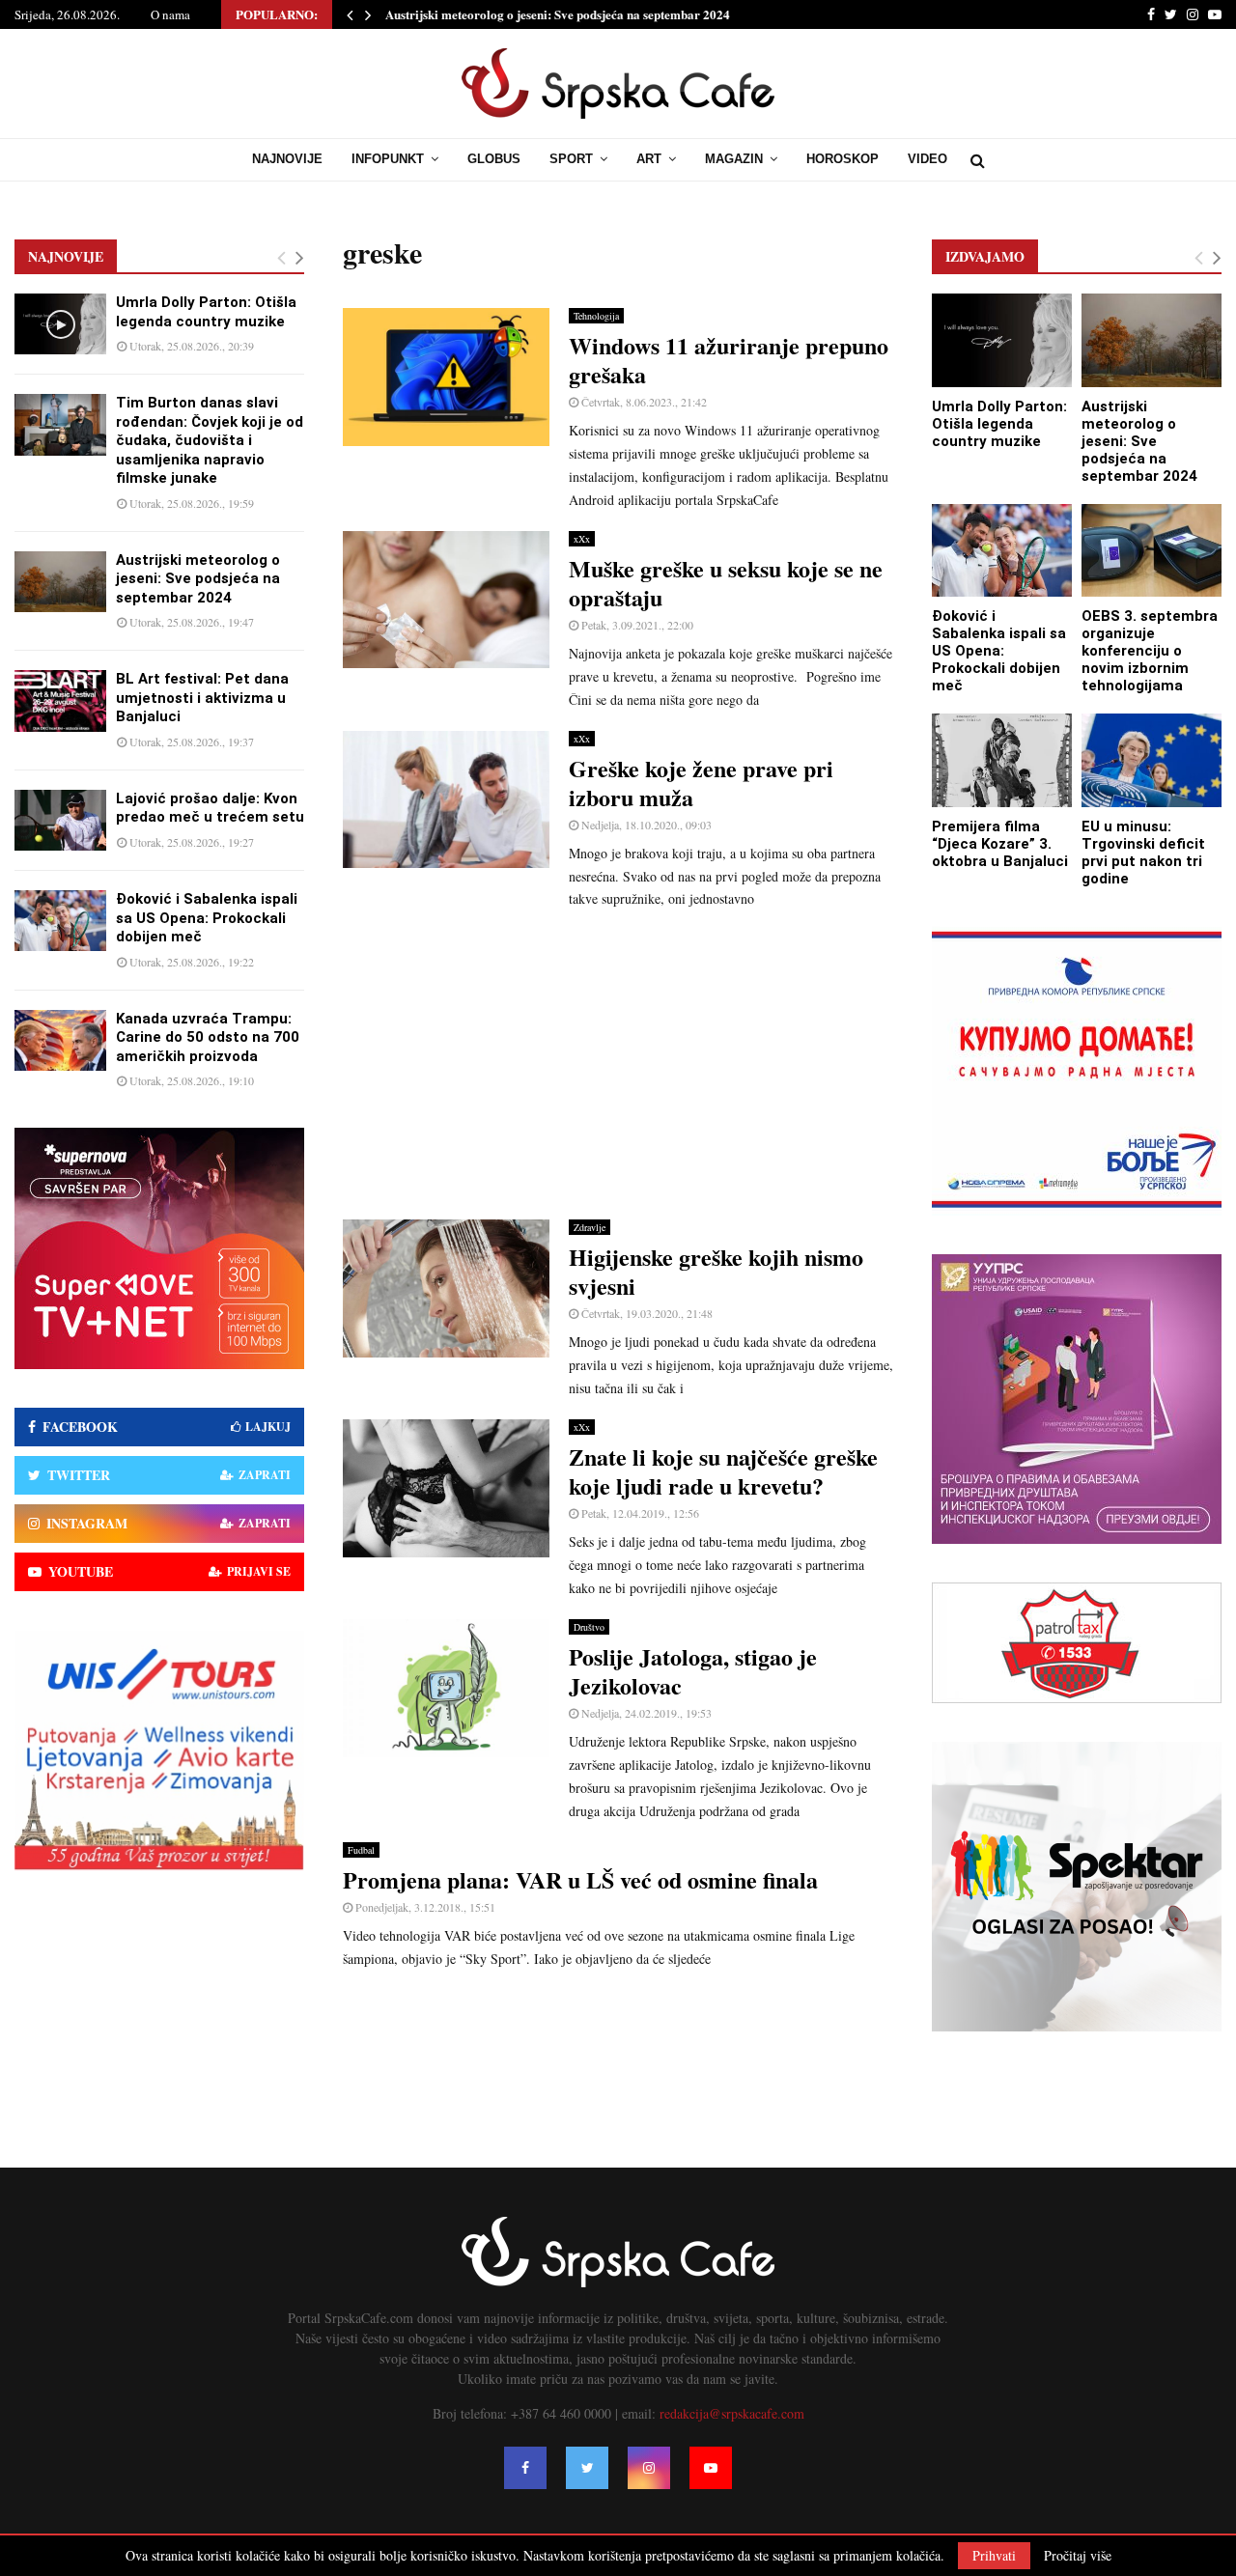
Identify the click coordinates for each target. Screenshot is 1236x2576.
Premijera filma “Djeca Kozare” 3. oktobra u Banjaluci (1000, 844)
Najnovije (287, 159)
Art (649, 159)
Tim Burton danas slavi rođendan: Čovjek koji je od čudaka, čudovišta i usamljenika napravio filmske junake (210, 440)
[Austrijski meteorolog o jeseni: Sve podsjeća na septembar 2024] (60, 582)
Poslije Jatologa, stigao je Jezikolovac (693, 1671)
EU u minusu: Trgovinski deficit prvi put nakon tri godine (1143, 853)
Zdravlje (590, 1227)
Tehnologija (596, 316)
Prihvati (994, 2555)
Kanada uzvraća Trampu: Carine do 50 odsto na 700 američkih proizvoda (208, 1037)
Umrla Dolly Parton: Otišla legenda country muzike (206, 312)
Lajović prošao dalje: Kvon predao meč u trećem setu (210, 808)
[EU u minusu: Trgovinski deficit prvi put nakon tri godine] (1152, 760)
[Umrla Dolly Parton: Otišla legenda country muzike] (60, 324)
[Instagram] (649, 2468)
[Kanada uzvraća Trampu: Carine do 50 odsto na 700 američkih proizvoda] (60, 1040)
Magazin (734, 159)
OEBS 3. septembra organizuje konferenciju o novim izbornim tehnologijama (1150, 651)
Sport (571, 159)
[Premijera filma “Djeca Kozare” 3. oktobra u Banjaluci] (1002, 760)
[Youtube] (711, 2468)
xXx (582, 539)
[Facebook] (525, 2468)
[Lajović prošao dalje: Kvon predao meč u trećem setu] (60, 820)
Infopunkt (388, 159)
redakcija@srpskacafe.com (732, 2413)
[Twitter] (587, 2468)
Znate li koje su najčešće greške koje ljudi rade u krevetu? (723, 1471)
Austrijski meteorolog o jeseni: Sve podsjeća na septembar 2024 (558, 14)
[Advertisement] (618, 1065)
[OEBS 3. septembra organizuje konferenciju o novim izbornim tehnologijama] (1152, 551)
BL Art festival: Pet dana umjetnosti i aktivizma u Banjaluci (202, 698)
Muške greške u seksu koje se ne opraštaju (726, 583)
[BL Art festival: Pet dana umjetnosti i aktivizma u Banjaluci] (60, 700)
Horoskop (843, 159)
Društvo (589, 1627)
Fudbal (361, 1850)
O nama (170, 14)
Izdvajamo (985, 256)
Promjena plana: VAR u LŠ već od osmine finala (580, 1879)
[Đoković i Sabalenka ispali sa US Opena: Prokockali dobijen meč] (60, 921)
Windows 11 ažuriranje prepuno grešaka (729, 360)
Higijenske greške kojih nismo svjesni (716, 1271)
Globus (494, 159)
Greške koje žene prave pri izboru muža (701, 783)
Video (927, 159)
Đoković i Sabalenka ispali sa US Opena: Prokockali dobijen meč (207, 918)
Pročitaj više (1078, 2556)
